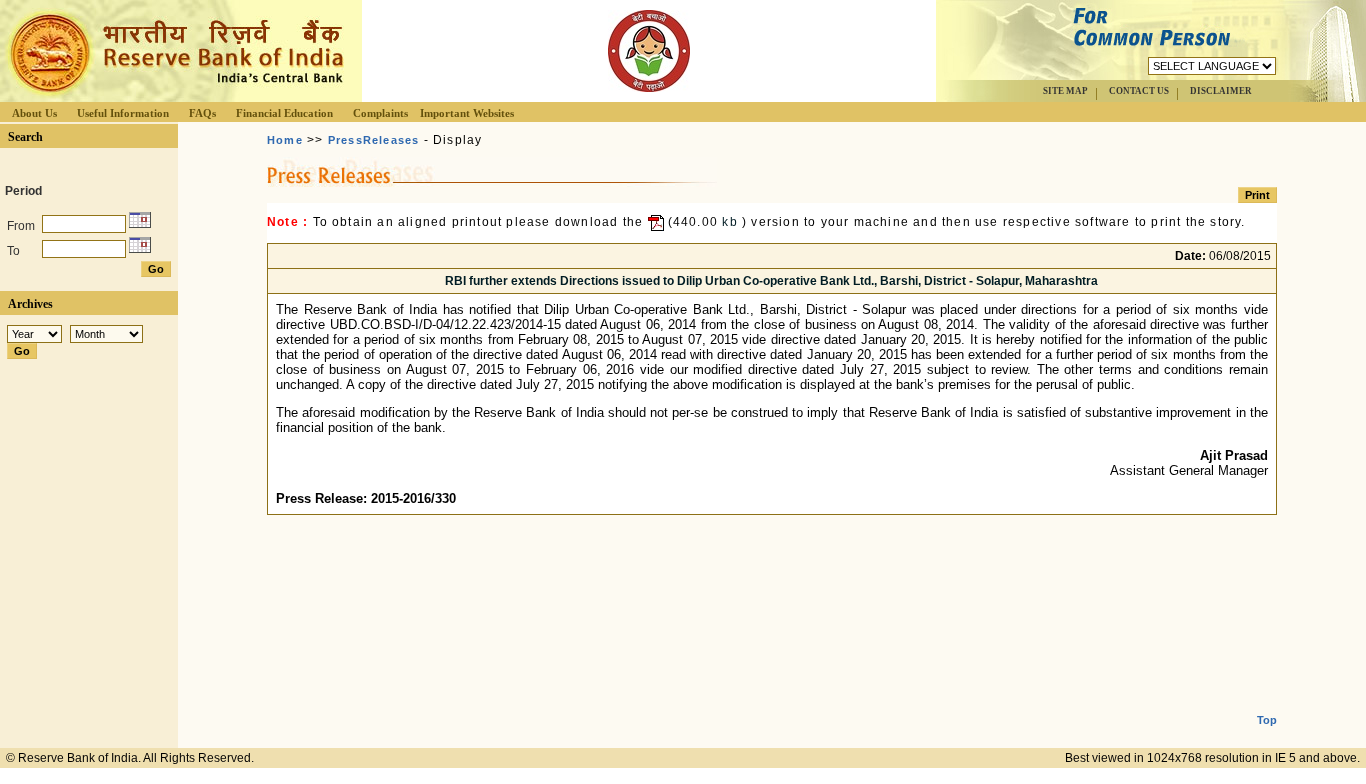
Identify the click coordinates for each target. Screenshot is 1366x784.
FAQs (202, 113)
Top (1267, 720)
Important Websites (467, 113)
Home (285, 140)
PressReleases (374, 140)
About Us (34, 113)
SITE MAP (1065, 91)
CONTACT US (1139, 91)
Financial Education (284, 113)
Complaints (380, 113)
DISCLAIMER (1221, 91)
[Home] (174, 96)
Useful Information (123, 113)
